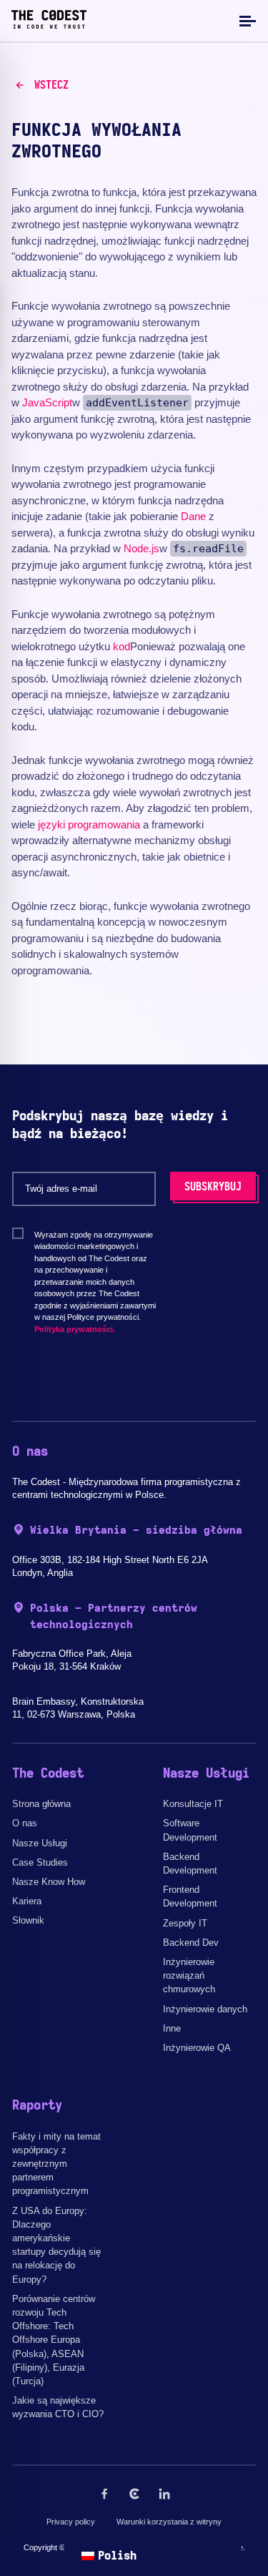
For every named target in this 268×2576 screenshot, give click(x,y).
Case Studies (40, 1862)
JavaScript (47, 402)
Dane (193, 516)
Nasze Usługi (40, 1843)
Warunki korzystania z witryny (169, 2522)
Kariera (27, 1901)
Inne (172, 2028)
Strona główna (41, 1804)
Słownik (28, 1920)
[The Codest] (49, 25)
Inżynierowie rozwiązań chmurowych (189, 1975)
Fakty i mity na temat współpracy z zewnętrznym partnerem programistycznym (56, 2164)
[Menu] (246, 20)
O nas (25, 1823)
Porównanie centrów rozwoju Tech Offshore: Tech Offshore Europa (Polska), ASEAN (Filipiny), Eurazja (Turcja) (54, 2340)
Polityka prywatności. (75, 1329)
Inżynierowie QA (197, 2048)
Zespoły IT (185, 1923)
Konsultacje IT (193, 1804)
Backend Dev (191, 1943)
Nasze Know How (49, 1882)
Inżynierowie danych (205, 2009)
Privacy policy (71, 2522)
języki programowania (89, 824)
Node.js (142, 548)
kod (121, 646)
